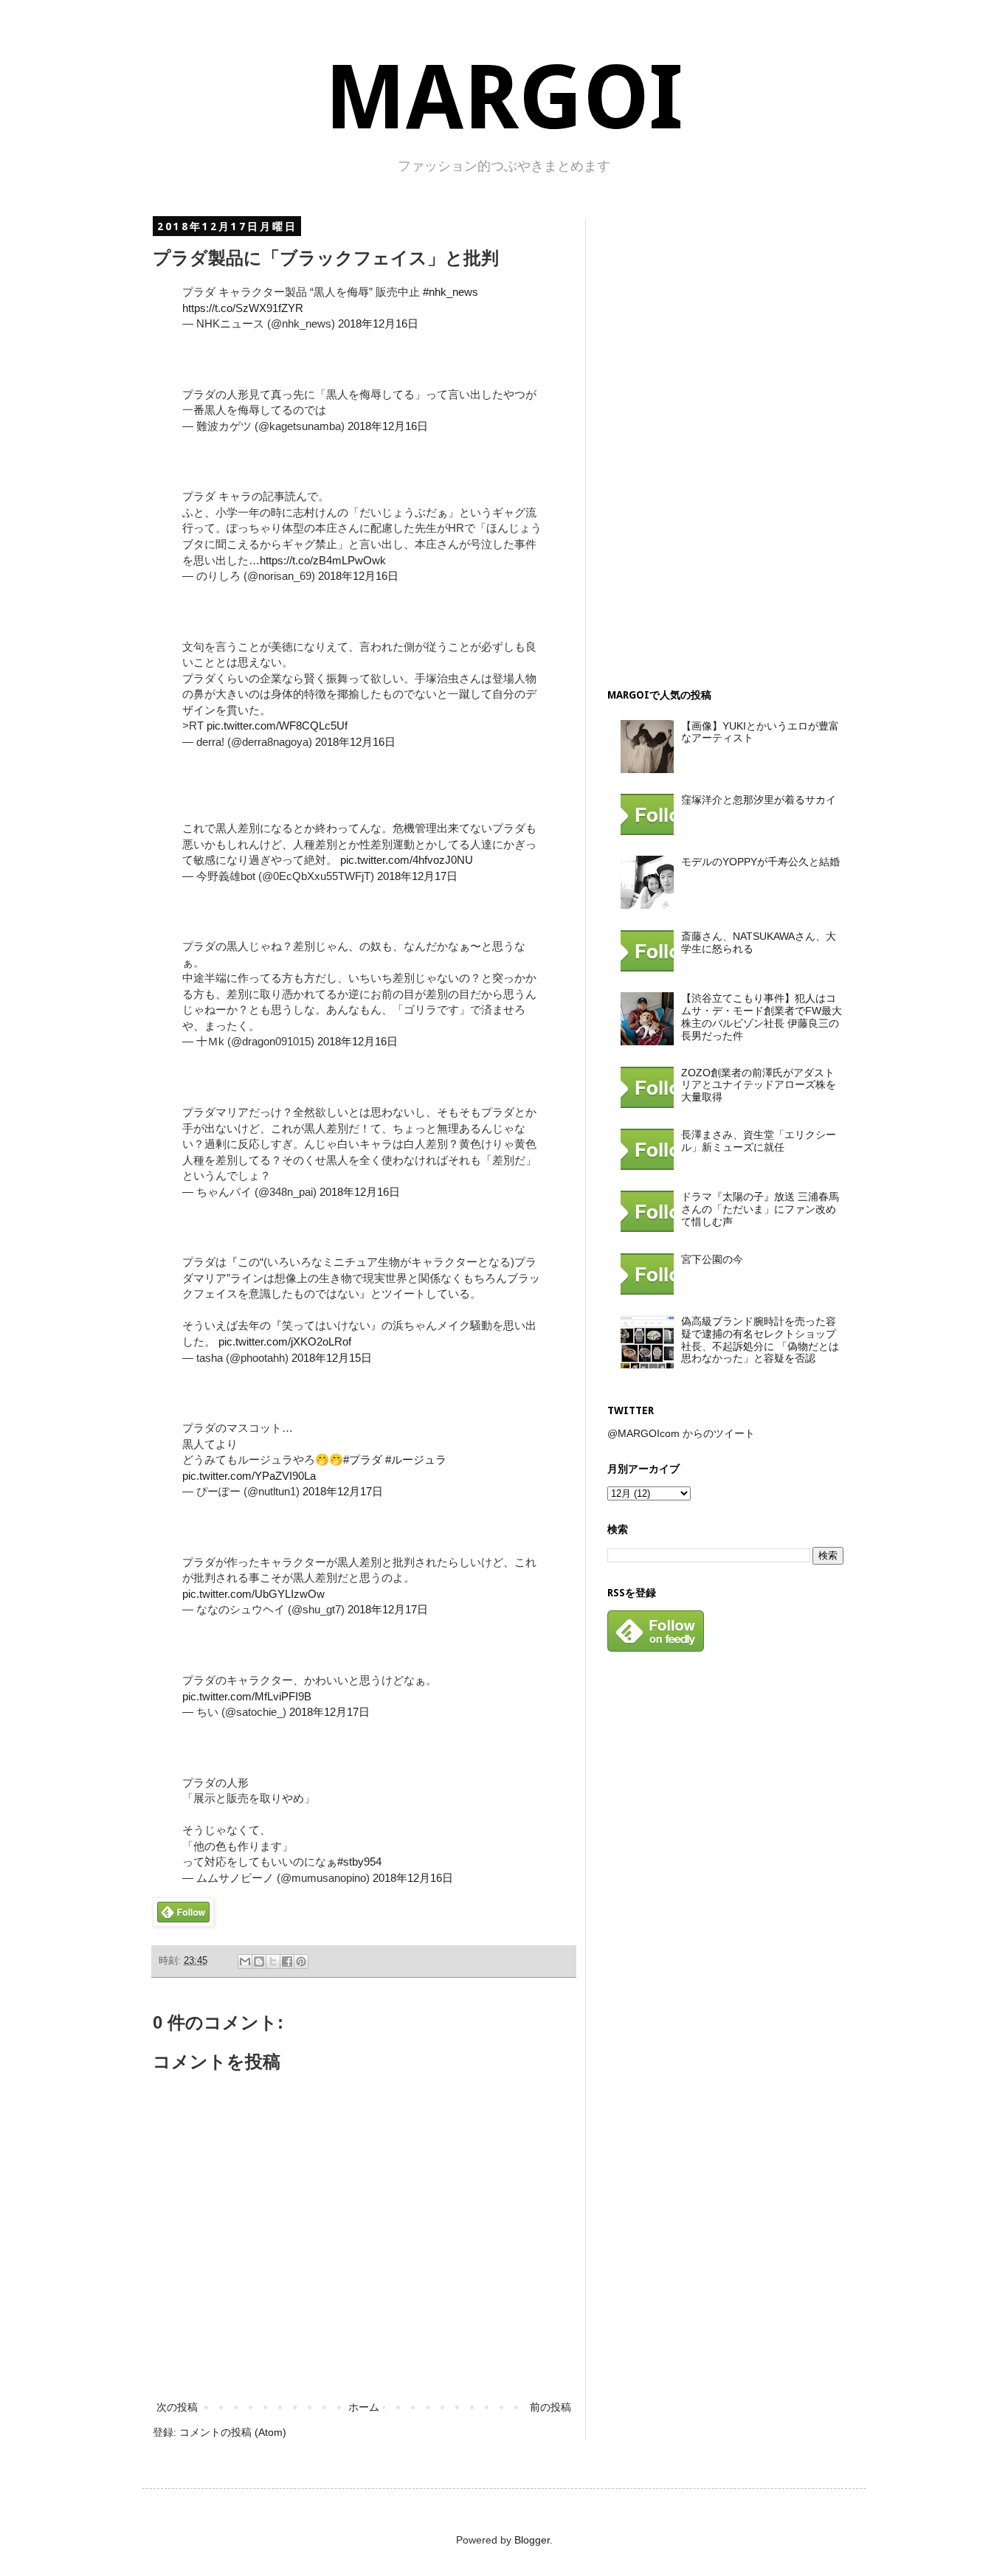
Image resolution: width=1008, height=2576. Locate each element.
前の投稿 (550, 2407)
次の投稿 (177, 2407)
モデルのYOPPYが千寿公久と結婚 (760, 862)
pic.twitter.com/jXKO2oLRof (285, 1341)
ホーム (364, 2407)
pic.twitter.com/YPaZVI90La (249, 1476)
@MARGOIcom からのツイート (681, 1433)
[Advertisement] (718, 441)
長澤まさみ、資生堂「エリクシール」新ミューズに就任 (759, 1141)
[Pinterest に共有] (301, 1962)
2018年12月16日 (378, 323)
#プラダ (363, 1460)
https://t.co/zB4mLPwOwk (323, 560)
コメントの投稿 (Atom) (233, 2432)
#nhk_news (451, 292)
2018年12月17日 (417, 876)
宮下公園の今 (712, 1259)
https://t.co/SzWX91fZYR (243, 308)
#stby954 (359, 1862)
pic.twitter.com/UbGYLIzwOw (253, 1594)
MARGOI (504, 98)
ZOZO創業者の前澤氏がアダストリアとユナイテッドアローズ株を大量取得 (759, 1085)
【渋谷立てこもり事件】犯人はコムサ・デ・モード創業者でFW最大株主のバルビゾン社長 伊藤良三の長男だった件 (762, 1017)
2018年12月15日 (332, 1358)
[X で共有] (273, 1962)
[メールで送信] (245, 1962)
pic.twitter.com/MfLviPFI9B (247, 1696)
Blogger (532, 2540)
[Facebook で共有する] (287, 1962)
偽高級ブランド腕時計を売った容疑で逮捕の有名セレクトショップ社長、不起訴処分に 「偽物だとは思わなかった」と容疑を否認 (760, 1340)
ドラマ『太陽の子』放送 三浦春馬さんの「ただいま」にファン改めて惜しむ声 (760, 1209)
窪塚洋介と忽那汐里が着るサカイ (759, 800)
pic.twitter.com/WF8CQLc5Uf (277, 726)
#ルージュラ (416, 1460)
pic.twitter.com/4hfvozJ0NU (407, 860)
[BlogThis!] (259, 1962)
